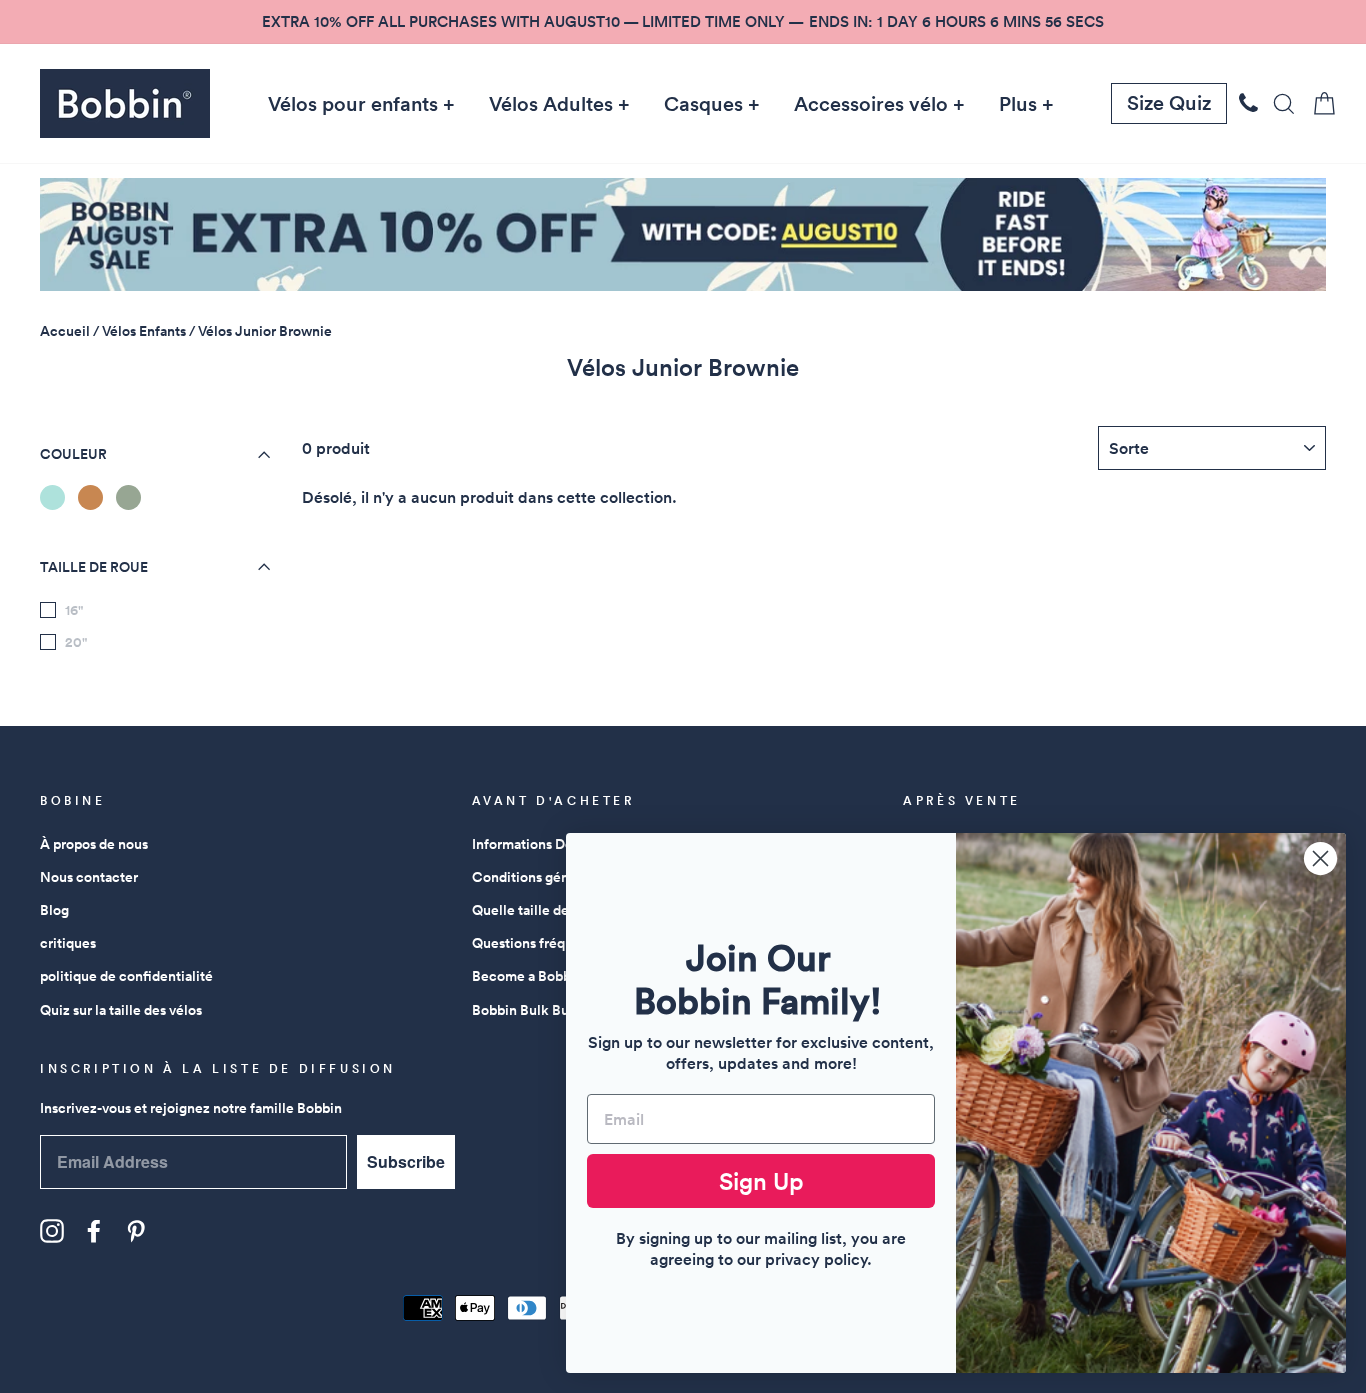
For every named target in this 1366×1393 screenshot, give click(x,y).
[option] (683, 22)
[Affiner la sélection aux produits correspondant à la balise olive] (128, 497)
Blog (54, 910)
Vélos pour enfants (353, 104)
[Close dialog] (1320, 858)
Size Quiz (1169, 103)
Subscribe (406, 1161)
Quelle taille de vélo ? (540, 910)
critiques (68, 943)
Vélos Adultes (551, 104)
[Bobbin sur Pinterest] (136, 1231)
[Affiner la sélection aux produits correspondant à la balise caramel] (90, 497)
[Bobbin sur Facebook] (94, 1231)
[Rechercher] (1278, 103)
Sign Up (761, 1181)
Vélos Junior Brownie (265, 331)
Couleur (73, 454)
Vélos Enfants (144, 331)
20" (76, 642)
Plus (1018, 104)
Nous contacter (89, 877)
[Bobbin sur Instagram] (52, 1231)
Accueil (65, 331)
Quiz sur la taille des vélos (121, 1010)
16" (74, 610)
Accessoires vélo (871, 104)
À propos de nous (94, 844)
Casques (703, 104)
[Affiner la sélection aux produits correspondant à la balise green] (52, 497)
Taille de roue (94, 567)
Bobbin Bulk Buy (524, 1010)
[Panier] (1318, 103)
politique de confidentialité (126, 976)
